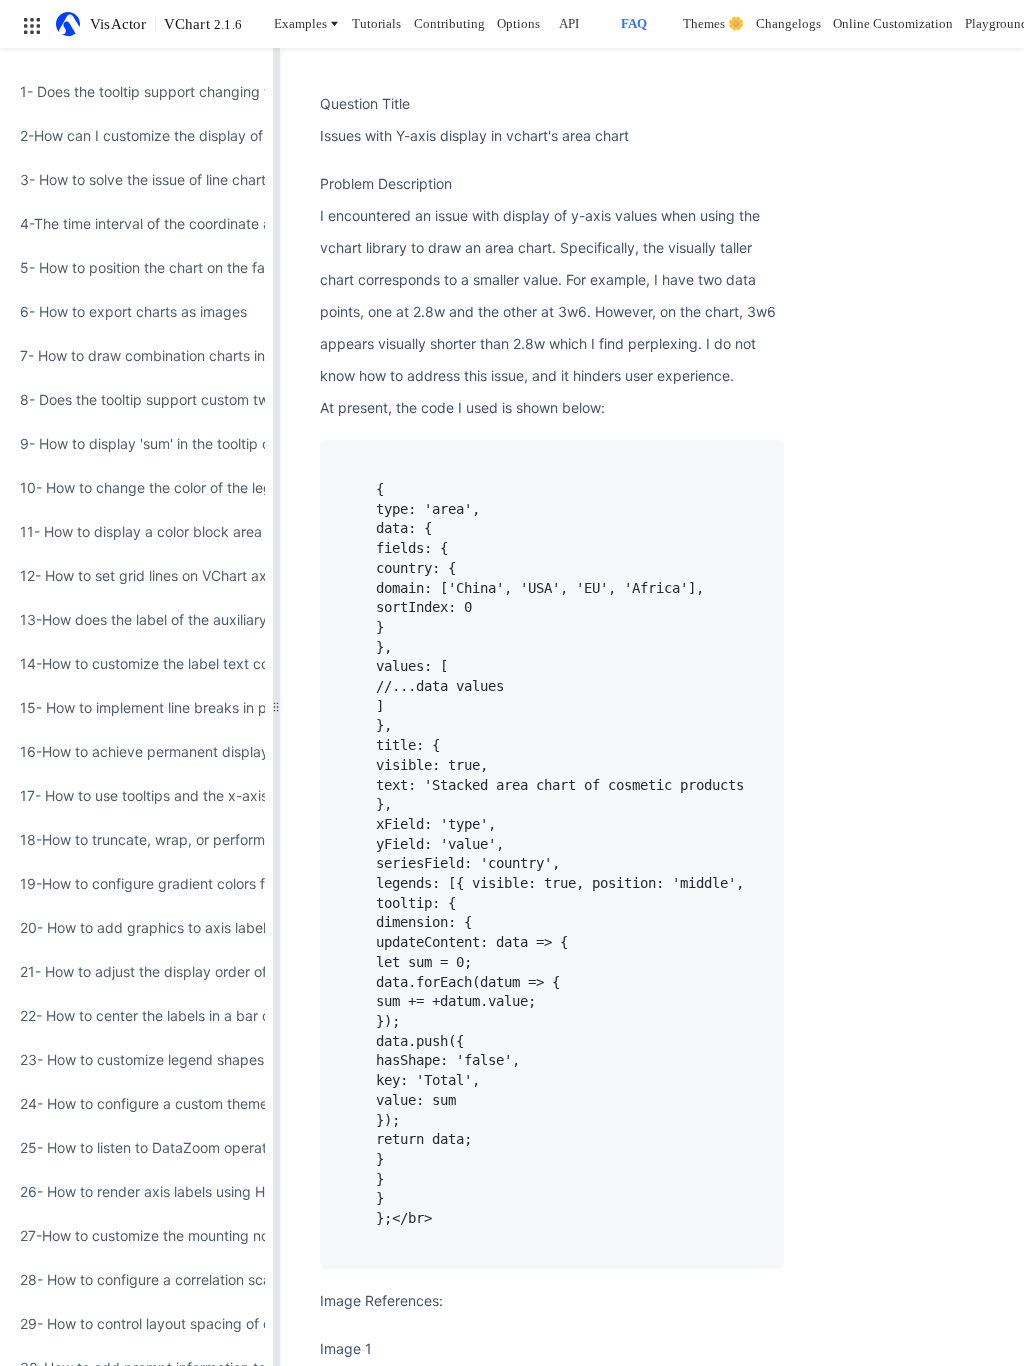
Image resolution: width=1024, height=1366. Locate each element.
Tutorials (376, 23)
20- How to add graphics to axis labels (136, 927)
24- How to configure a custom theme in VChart (136, 1103)
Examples (300, 23)
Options (518, 23)
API (569, 23)
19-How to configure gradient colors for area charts (136, 883)
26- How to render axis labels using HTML (136, 1191)
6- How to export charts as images (133, 311)
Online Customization (893, 23)
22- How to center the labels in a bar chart (136, 1015)
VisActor (118, 24)
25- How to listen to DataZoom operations (136, 1147)
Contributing (449, 23)
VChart (203, 24)
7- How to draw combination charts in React (136, 355)
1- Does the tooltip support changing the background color (136, 91)
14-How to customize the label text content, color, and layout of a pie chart (136, 663)
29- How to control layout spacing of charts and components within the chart (136, 1323)
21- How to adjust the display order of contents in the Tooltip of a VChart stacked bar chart (136, 971)
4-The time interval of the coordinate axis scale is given (136, 223)
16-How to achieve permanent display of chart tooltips (136, 751)
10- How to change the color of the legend (136, 487)
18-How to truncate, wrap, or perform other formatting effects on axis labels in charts (136, 839)
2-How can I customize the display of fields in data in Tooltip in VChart (136, 135)
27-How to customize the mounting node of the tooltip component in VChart (136, 1235)
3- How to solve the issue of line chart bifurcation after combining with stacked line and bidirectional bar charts (136, 179)
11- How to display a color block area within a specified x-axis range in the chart (136, 531)
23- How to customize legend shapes (136, 1059)
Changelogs (788, 23)
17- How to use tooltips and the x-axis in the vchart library (136, 795)
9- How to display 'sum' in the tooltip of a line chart (136, 443)
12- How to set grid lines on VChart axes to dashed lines (136, 575)
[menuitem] (136, 92)
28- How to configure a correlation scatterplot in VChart (136, 1279)
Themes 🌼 (713, 23)
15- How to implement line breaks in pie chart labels (136, 707)
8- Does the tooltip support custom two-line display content (136, 399)
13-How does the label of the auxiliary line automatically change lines (136, 619)
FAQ (634, 23)
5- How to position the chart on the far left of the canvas (136, 267)
